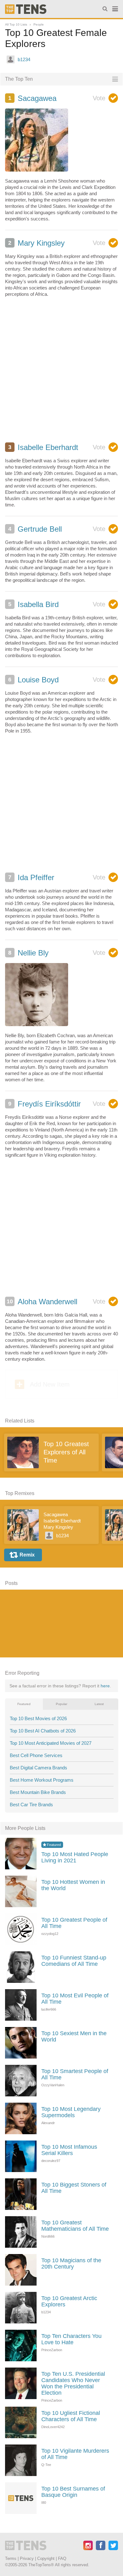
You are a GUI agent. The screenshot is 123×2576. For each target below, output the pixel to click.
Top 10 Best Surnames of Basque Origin (73, 2492)
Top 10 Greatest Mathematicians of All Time (75, 2226)
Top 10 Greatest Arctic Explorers (69, 2301)
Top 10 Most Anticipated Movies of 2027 (51, 1743)
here (105, 1686)
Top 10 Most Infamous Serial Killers (69, 2150)
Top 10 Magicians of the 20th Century (71, 2263)
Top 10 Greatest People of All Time (74, 1923)
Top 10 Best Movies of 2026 (38, 1718)
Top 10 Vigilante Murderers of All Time (75, 2454)
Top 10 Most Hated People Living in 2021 (75, 1857)
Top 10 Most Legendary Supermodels (71, 2112)
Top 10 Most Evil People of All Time (75, 1999)
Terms (11, 2558)
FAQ (62, 2558)
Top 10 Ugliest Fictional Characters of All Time (71, 2416)
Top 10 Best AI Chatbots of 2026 (43, 1731)
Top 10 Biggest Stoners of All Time (74, 2188)
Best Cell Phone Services (36, 1755)
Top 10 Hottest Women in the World (73, 1885)
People (39, 24)
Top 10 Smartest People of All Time (75, 2074)
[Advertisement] (61, 373)
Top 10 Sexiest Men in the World (74, 2036)
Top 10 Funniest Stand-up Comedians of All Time (74, 1961)
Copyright (46, 2558)
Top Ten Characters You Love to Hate (71, 2339)
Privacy (27, 2558)
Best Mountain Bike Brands (38, 1792)
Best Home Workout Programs (42, 1780)
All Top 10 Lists (16, 24)
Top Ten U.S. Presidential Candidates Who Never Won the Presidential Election (73, 2383)
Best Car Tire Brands (31, 1805)
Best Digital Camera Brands (38, 1768)
